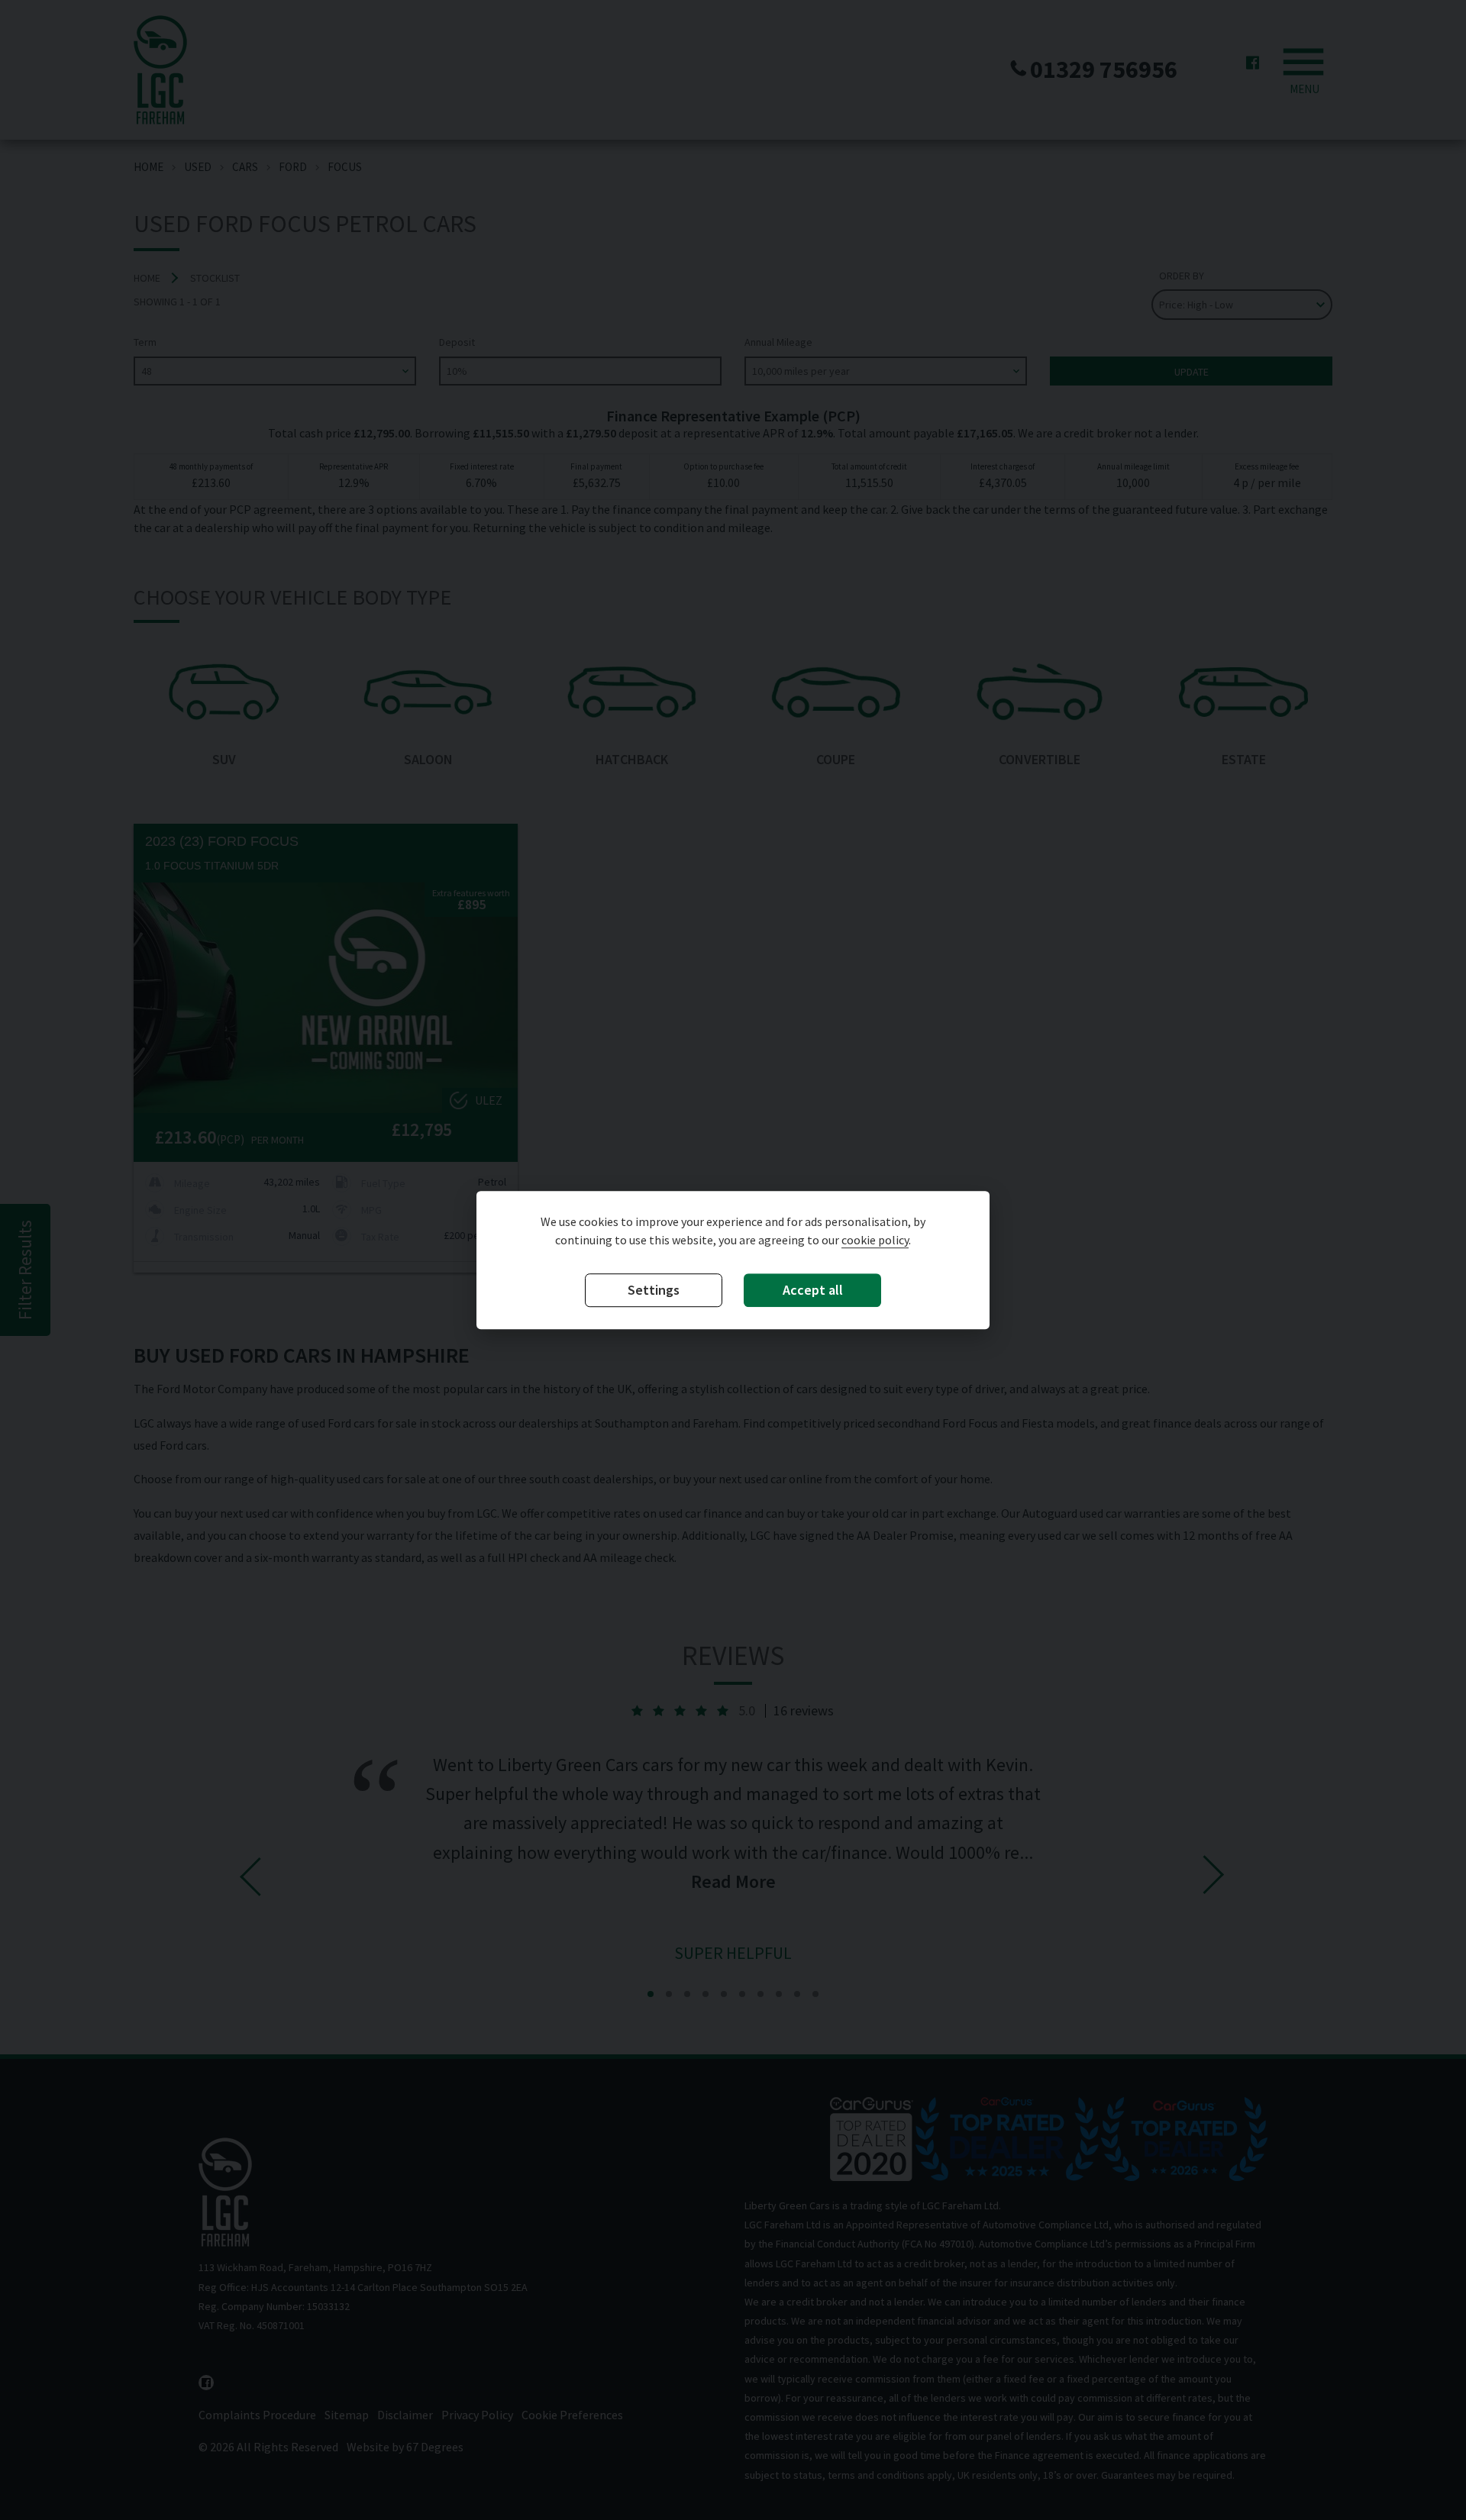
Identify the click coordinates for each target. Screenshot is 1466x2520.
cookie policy (875, 1241)
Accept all (813, 1291)
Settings (654, 1291)
